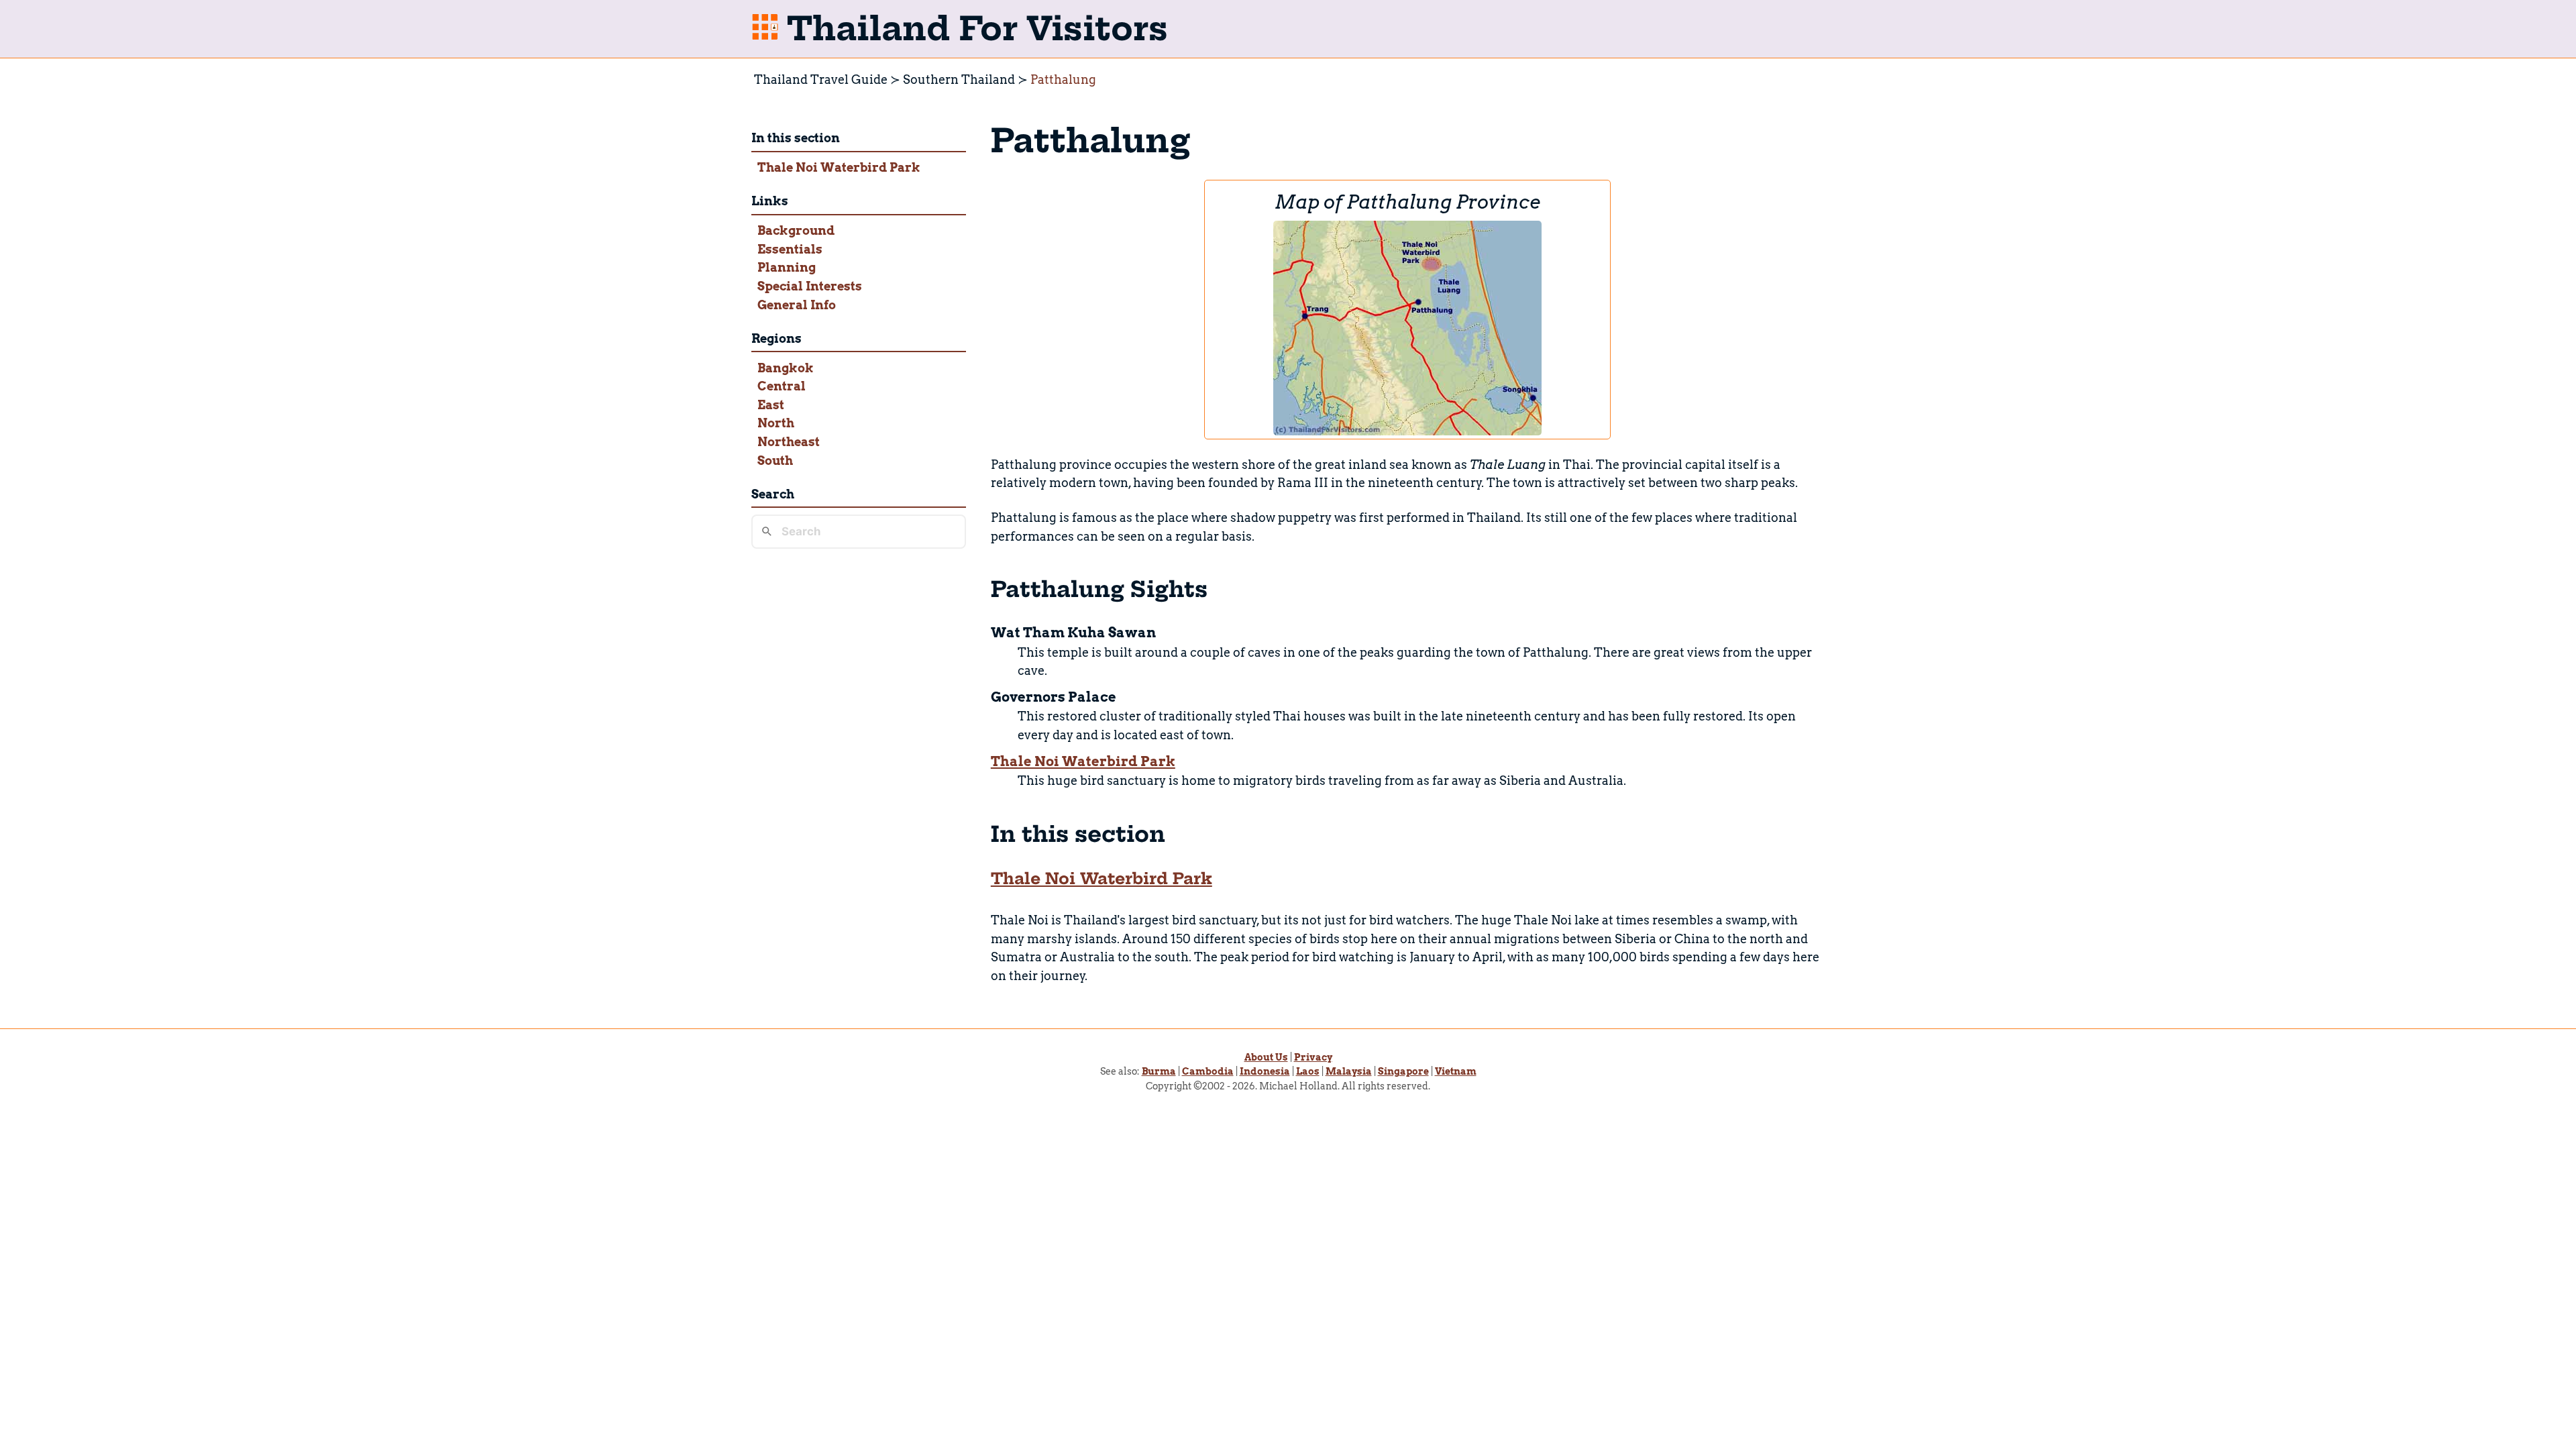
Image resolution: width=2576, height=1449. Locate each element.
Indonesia (1265, 1071)
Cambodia (1208, 1071)
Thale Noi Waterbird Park (839, 167)
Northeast (789, 442)
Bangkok (786, 368)
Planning (787, 267)
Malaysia (1349, 1071)
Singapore (1403, 1071)
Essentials (790, 249)
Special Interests (810, 286)
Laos (1308, 1071)
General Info (797, 305)
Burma (1159, 1071)
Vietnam (1456, 1071)
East (771, 405)
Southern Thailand (959, 79)
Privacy (1313, 1057)
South (775, 461)
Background (796, 230)
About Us (1266, 1057)
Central (782, 386)
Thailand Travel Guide (821, 79)
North (776, 423)
